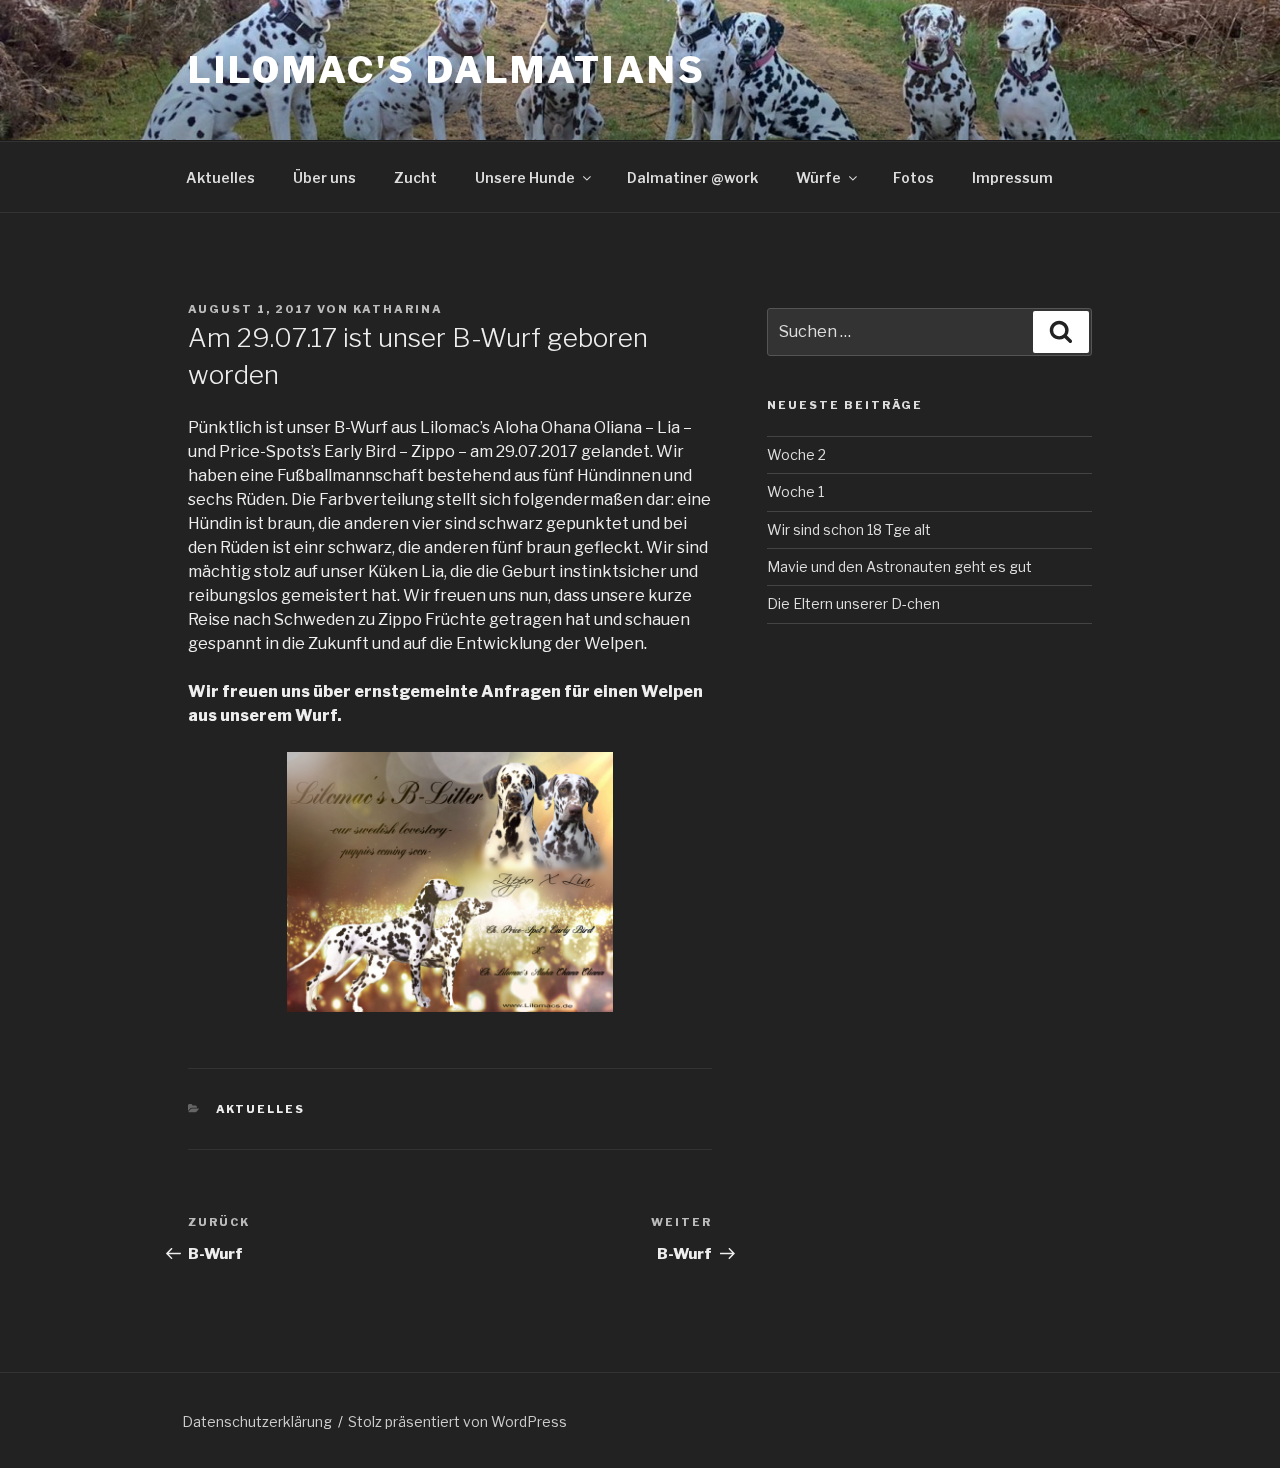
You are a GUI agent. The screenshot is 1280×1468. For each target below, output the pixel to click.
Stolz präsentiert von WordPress (457, 1421)
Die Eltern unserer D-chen (853, 603)
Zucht (415, 177)
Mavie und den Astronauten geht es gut (899, 566)
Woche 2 (796, 454)
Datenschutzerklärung (257, 1421)
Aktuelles (220, 177)
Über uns (324, 177)
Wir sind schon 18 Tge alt (849, 529)
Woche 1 (795, 491)
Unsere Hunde (525, 177)
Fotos (913, 177)
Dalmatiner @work (692, 177)
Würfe (818, 177)
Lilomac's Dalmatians (447, 70)
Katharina (398, 309)
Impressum (1012, 177)
